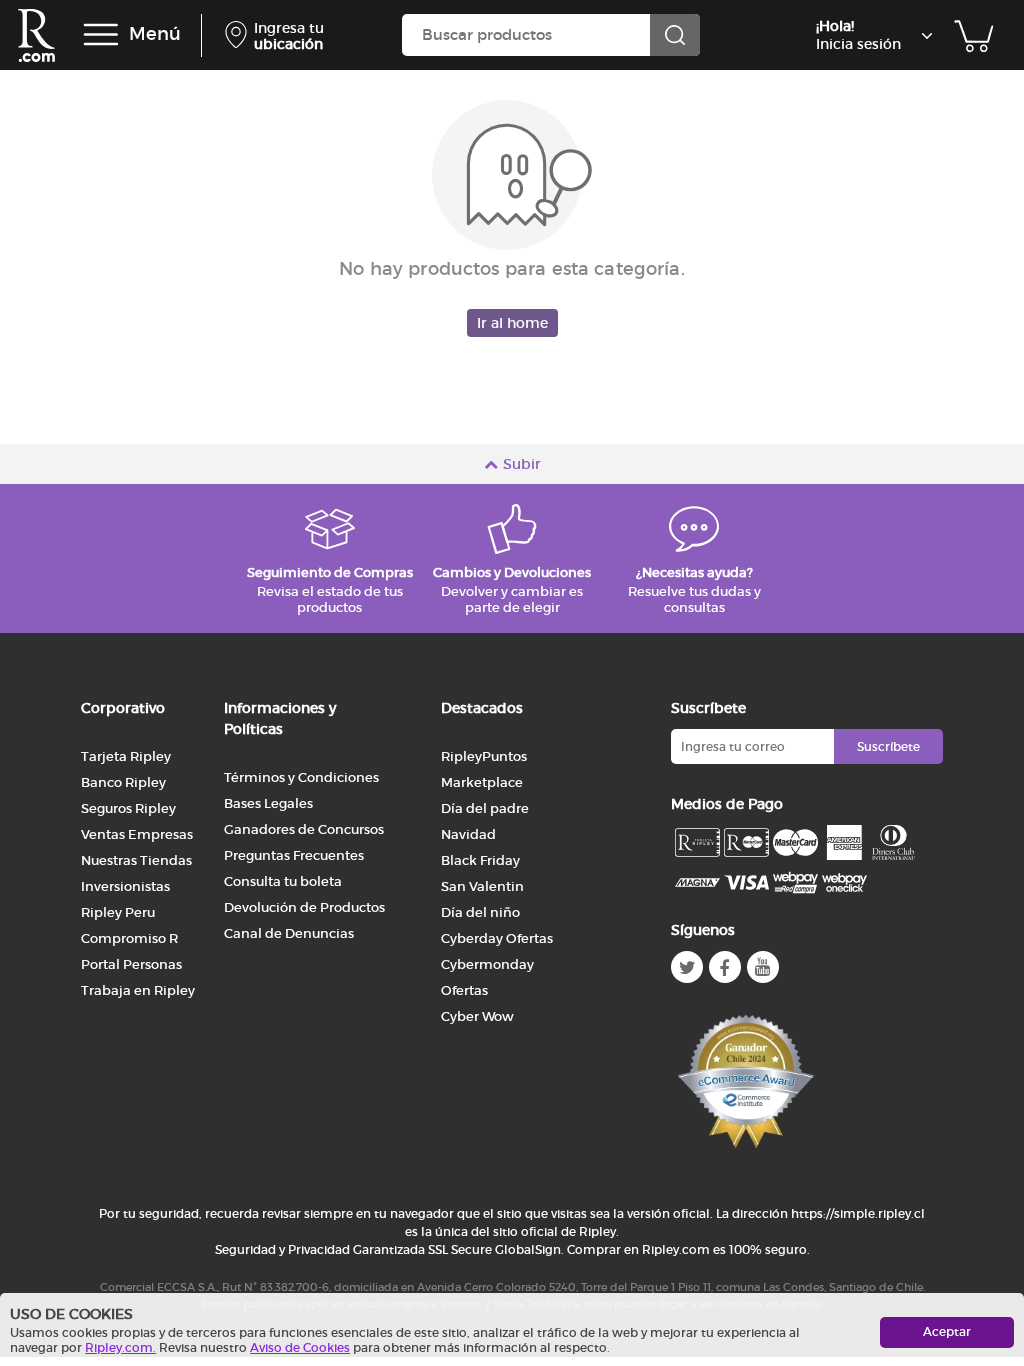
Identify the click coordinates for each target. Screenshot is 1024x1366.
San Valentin (482, 886)
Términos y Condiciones (301, 777)
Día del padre (485, 808)
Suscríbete (888, 746)
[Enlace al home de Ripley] (36, 35)
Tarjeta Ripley (126, 756)
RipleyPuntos (484, 756)
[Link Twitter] (687, 967)
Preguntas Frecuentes (294, 855)
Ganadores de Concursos (304, 829)
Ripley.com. (120, 1347)
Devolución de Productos (304, 907)
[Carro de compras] (974, 35)
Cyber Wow (477, 1016)
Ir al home (512, 323)
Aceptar (947, 1331)
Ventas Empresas (137, 834)
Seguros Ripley (128, 808)
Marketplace (482, 782)
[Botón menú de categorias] (101, 35)
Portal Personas (131, 964)
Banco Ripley (123, 782)
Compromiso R (129, 938)
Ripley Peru (118, 912)
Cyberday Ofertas (497, 938)
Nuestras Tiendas (136, 860)
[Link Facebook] (725, 967)
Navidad (468, 834)
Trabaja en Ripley (138, 990)
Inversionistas (125, 886)
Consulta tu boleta (283, 881)
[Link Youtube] (763, 967)
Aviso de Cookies (300, 1347)
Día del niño (480, 912)
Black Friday (480, 860)
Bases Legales (268, 803)
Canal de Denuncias (289, 933)
